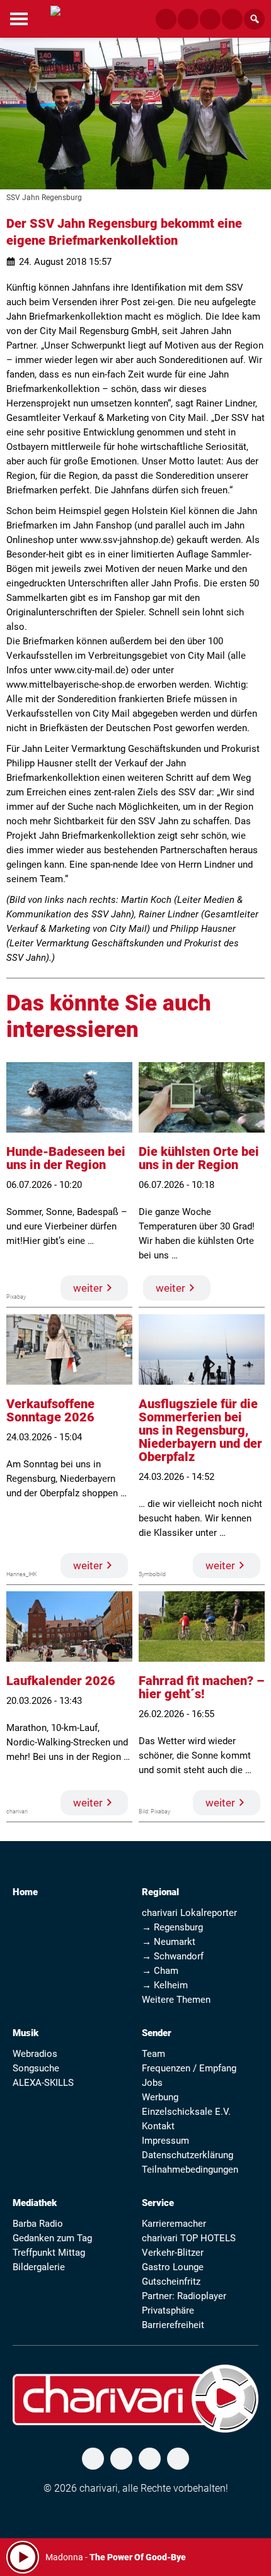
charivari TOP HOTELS (189, 2238)
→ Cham (160, 1971)
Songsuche (36, 2068)
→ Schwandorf (173, 1956)
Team (153, 2054)
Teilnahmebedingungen (190, 2170)
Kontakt (158, 2126)
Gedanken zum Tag (52, 2238)
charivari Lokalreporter (189, 1913)
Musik (26, 2033)
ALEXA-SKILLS (43, 2083)
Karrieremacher (174, 2224)
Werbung (160, 2097)
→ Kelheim (165, 1985)
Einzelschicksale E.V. (186, 2112)
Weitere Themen (176, 2000)
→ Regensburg (172, 1927)
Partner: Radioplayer (184, 2296)
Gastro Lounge (173, 2267)
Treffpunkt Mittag (49, 2253)
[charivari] (55, 18)
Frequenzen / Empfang (189, 2068)
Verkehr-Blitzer (173, 2253)
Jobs (152, 2083)
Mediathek (35, 2203)
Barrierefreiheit (173, 2325)
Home (25, 1892)
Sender (157, 2033)
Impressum (165, 2141)
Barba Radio (38, 2224)
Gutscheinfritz (171, 2282)
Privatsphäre (168, 2310)
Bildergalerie (39, 2267)
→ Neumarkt (169, 1942)
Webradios (35, 2054)
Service (158, 2203)
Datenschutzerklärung (187, 2155)
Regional (160, 1892)
